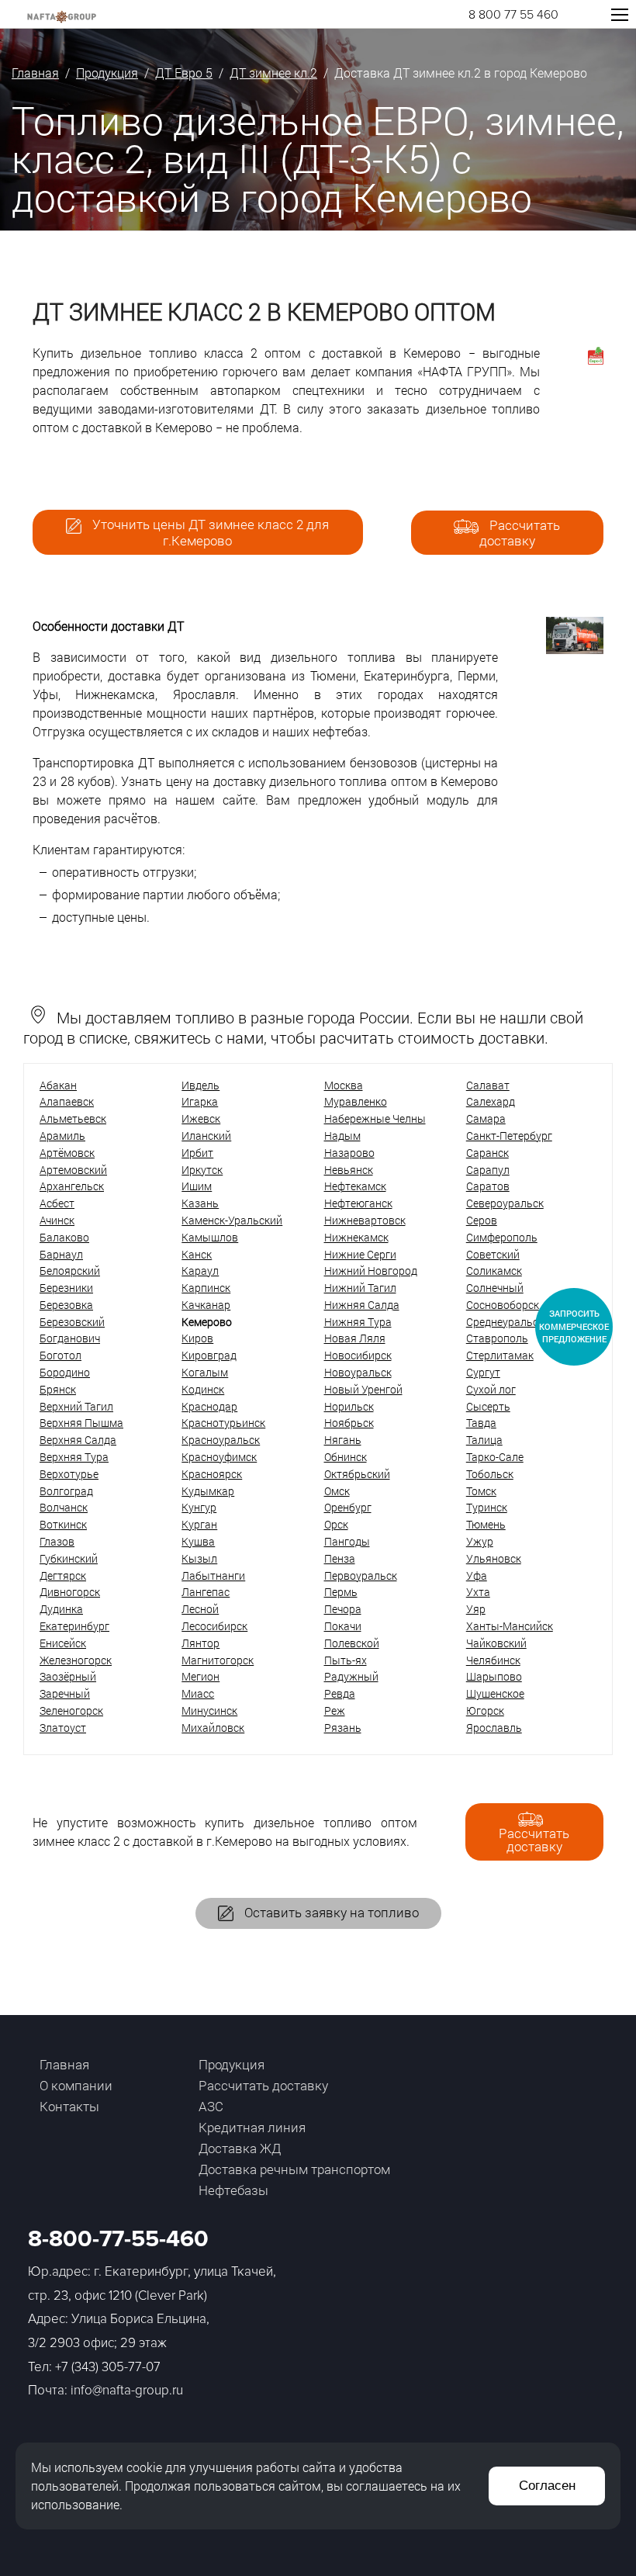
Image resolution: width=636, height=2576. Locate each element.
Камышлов (210, 1237)
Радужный (351, 1676)
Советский (493, 1254)
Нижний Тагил (360, 1288)
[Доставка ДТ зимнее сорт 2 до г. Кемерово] (575, 649)
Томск (481, 1491)
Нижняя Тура (358, 1322)
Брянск (58, 1389)
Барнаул (61, 1254)
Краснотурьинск (223, 1423)
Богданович (70, 1338)
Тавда (481, 1423)
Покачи (343, 1626)
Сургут (483, 1372)
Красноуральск (221, 1440)
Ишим (197, 1186)
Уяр (476, 1609)
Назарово (349, 1153)
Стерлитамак (500, 1355)
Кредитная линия (252, 2127)
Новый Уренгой (363, 1389)
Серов (482, 1220)
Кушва (198, 1541)
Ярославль (494, 1728)
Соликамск (494, 1271)
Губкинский (69, 1558)
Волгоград (66, 1491)
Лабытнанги (213, 1575)
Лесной (200, 1609)
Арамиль (62, 1136)
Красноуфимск (219, 1457)
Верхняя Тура (74, 1457)
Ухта (478, 1592)
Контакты (69, 2106)
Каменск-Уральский (232, 1220)
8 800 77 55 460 (513, 15)
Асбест (57, 1203)
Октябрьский (357, 1474)
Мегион (200, 1676)
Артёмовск (67, 1153)
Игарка (200, 1101)
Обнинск (346, 1457)
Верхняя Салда (78, 1440)
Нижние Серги (360, 1254)
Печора (343, 1609)
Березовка (66, 1305)
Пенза (340, 1558)
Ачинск (57, 1220)
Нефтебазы (233, 2190)
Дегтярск (63, 1575)
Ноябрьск (349, 1423)
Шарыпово (494, 1676)
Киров (197, 1338)
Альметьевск (73, 1118)
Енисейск (63, 1643)
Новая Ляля (355, 1338)
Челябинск (493, 1660)
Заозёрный (68, 1676)
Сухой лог (491, 1389)
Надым (342, 1136)
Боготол (60, 1355)
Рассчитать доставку (520, 533)
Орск (336, 1524)
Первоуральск (361, 1575)
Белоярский (70, 1271)
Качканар (206, 1305)
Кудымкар (208, 1491)
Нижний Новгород (371, 1271)
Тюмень (486, 1524)
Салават (488, 1085)
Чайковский (496, 1643)
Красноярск (212, 1474)
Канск (197, 1254)
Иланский (206, 1136)
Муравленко (356, 1101)
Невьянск (349, 1170)
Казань (200, 1203)
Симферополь (502, 1237)
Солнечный (495, 1288)
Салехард (491, 1101)
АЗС (211, 2106)
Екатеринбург (74, 1626)
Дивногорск (70, 1592)
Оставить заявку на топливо (330, 1912)
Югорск (485, 1710)
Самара (486, 1118)
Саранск (487, 1153)
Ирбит (197, 1153)
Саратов (488, 1186)
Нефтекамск (355, 1186)
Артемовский (73, 1170)
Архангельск (72, 1186)
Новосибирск (358, 1355)
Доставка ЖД (240, 2148)
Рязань (343, 1728)
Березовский (72, 1322)
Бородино (65, 1372)
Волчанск (64, 1507)
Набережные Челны (375, 1118)
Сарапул (488, 1170)
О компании (76, 2085)
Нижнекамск (356, 1237)
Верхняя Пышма (81, 1423)
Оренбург (348, 1507)
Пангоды (347, 1541)
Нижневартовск (365, 1220)
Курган (199, 1524)
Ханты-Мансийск (510, 1626)
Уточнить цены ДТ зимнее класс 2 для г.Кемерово (209, 532)
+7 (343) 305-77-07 (108, 2367)
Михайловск (213, 1728)
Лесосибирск (214, 1626)
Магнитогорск (218, 1660)
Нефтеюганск (358, 1203)
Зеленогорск (71, 1710)
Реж (335, 1710)
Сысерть (488, 1406)
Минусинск (209, 1710)
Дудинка (61, 1609)
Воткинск (63, 1524)
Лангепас (206, 1592)
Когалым (205, 1372)
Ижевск (201, 1118)
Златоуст (63, 1728)
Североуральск (505, 1203)
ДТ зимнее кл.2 (273, 73)
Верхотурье (69, 1474)
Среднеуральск (505, 1322)
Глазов (57, 1541)
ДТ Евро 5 (184, 73)
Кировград (209, 1355)
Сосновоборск (503, 1305)
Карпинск (206, 1288)
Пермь (341, 1592)
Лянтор (200, 1643)
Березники (66, 1288)
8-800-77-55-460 (118, 2239)
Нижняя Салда (362, 1305)
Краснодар (209, 1406)
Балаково (64, 1237)
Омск (337, 1491)
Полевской (352, 1643)
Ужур (480, 1541)
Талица (484, 1440)
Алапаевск (67, 1101)
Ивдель (200, 1085)
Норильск (349, 1406)
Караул (200, 1271)
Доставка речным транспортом (294, 2169)
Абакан (58, 1085)
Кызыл (199, 1558)
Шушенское (495, 1693)
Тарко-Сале (495, 1457)
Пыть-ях (346, 1660)
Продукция (107, 73)
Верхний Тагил (76, 1406)
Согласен (547, 2486)
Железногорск (76, 1660)
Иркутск (202, 1170)
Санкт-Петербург (509, 1136)
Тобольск (490, 1474)
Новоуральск (358, 1372)
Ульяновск (494, 1558)
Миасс (198, 1693)
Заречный (65, 1693)
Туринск (487, 1507)
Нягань (343, 1440)
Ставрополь (497, 1338)
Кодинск (203, 1389)
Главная (35, 73)
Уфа (477, 1575)
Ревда (340, 1693)
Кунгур (199, 1507)
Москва (344, 1085)
